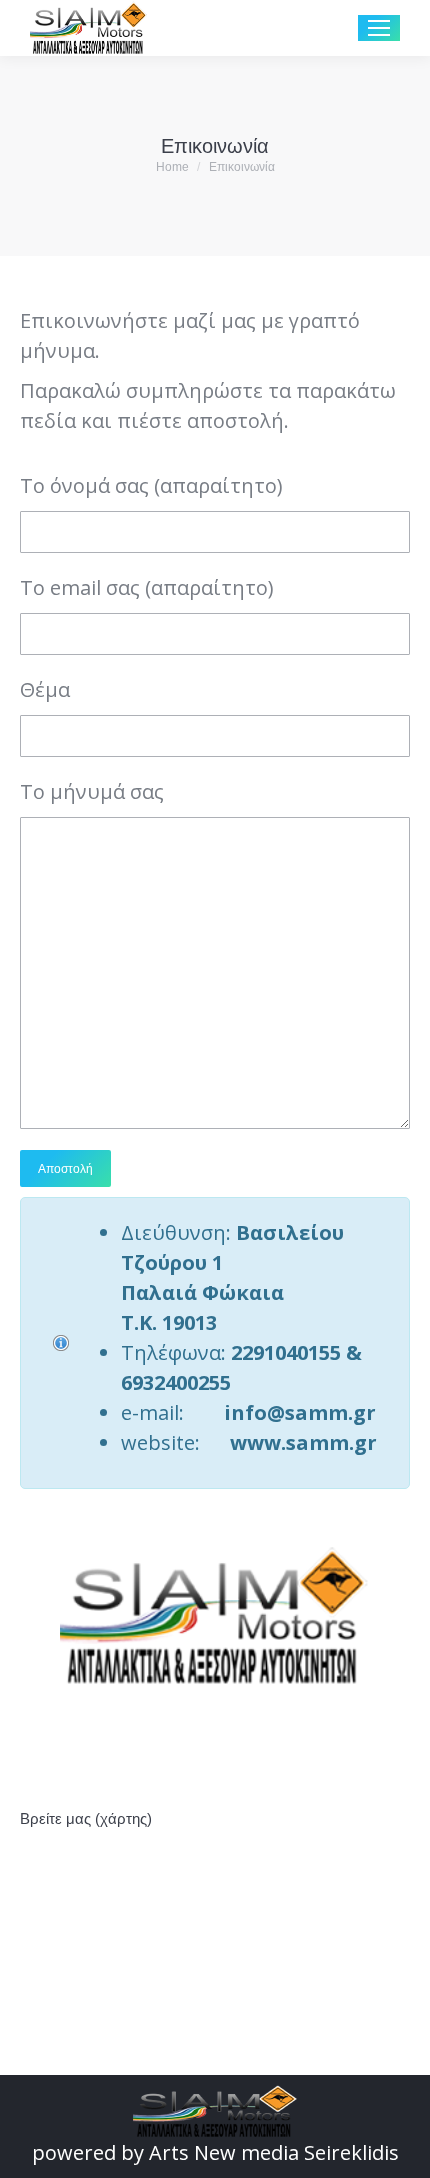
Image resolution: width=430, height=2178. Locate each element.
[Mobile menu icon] (379, 28)
